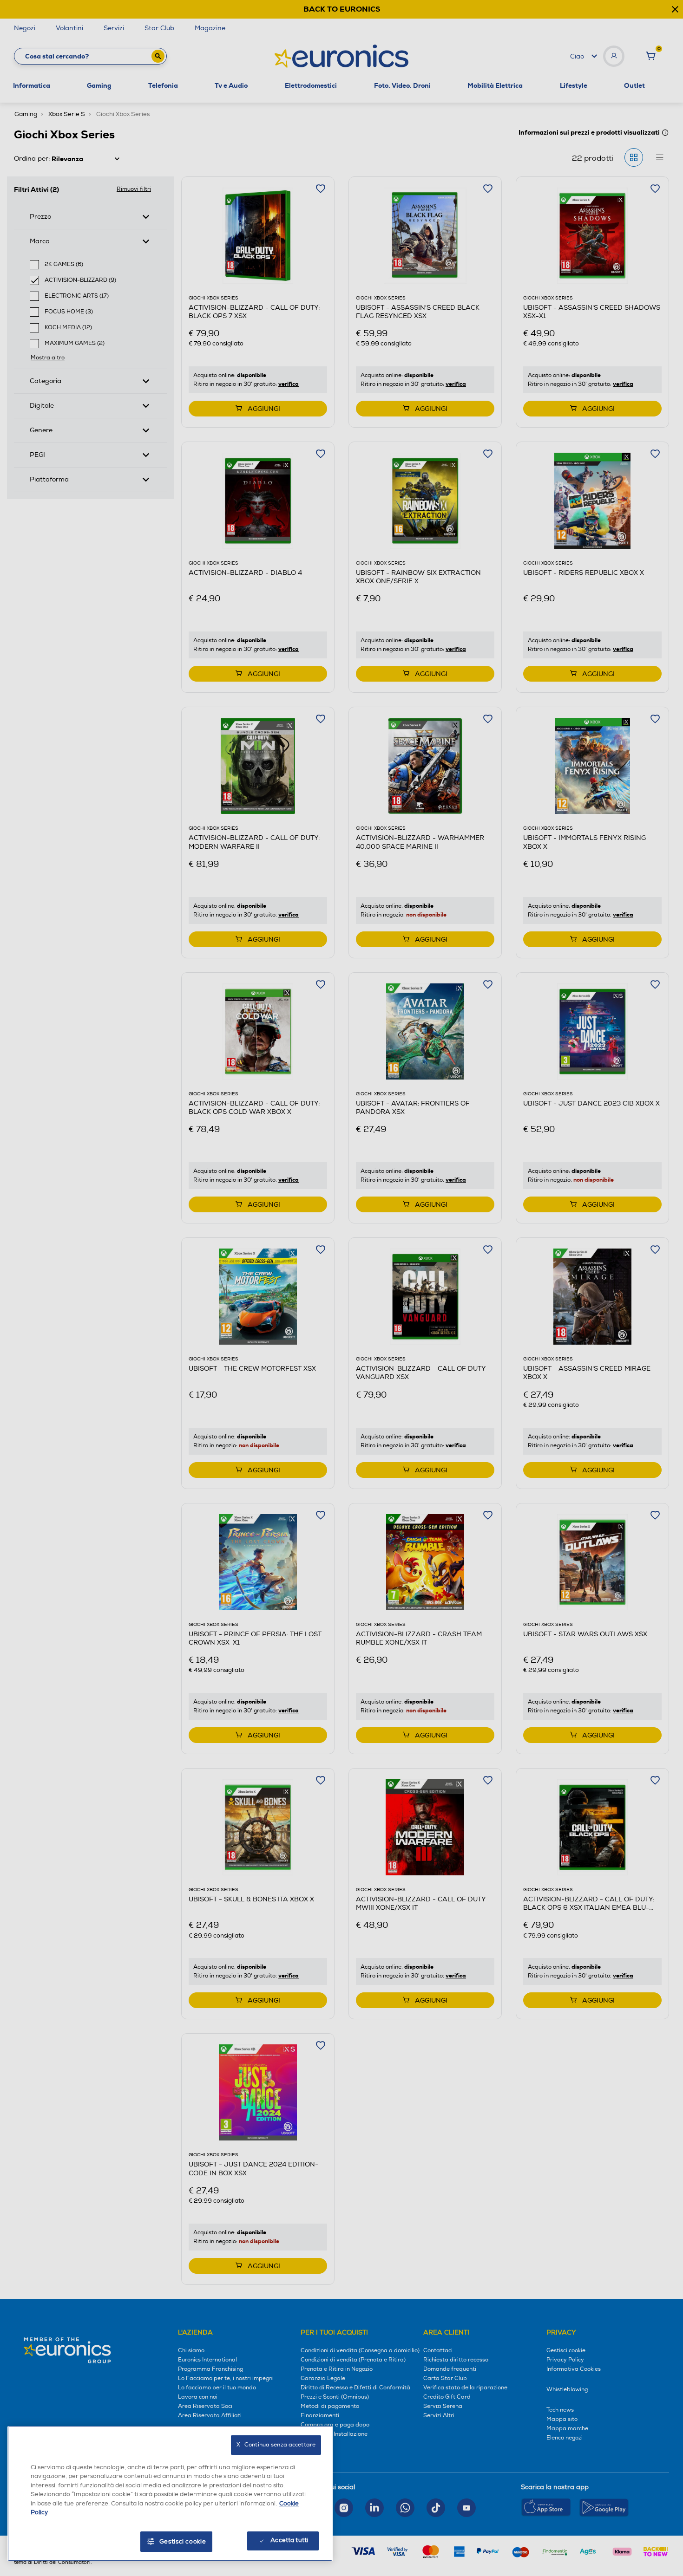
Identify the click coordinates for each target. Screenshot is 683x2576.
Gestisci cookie (183, 2542)
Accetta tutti (289, 2540)
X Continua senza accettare (276, 2445)
